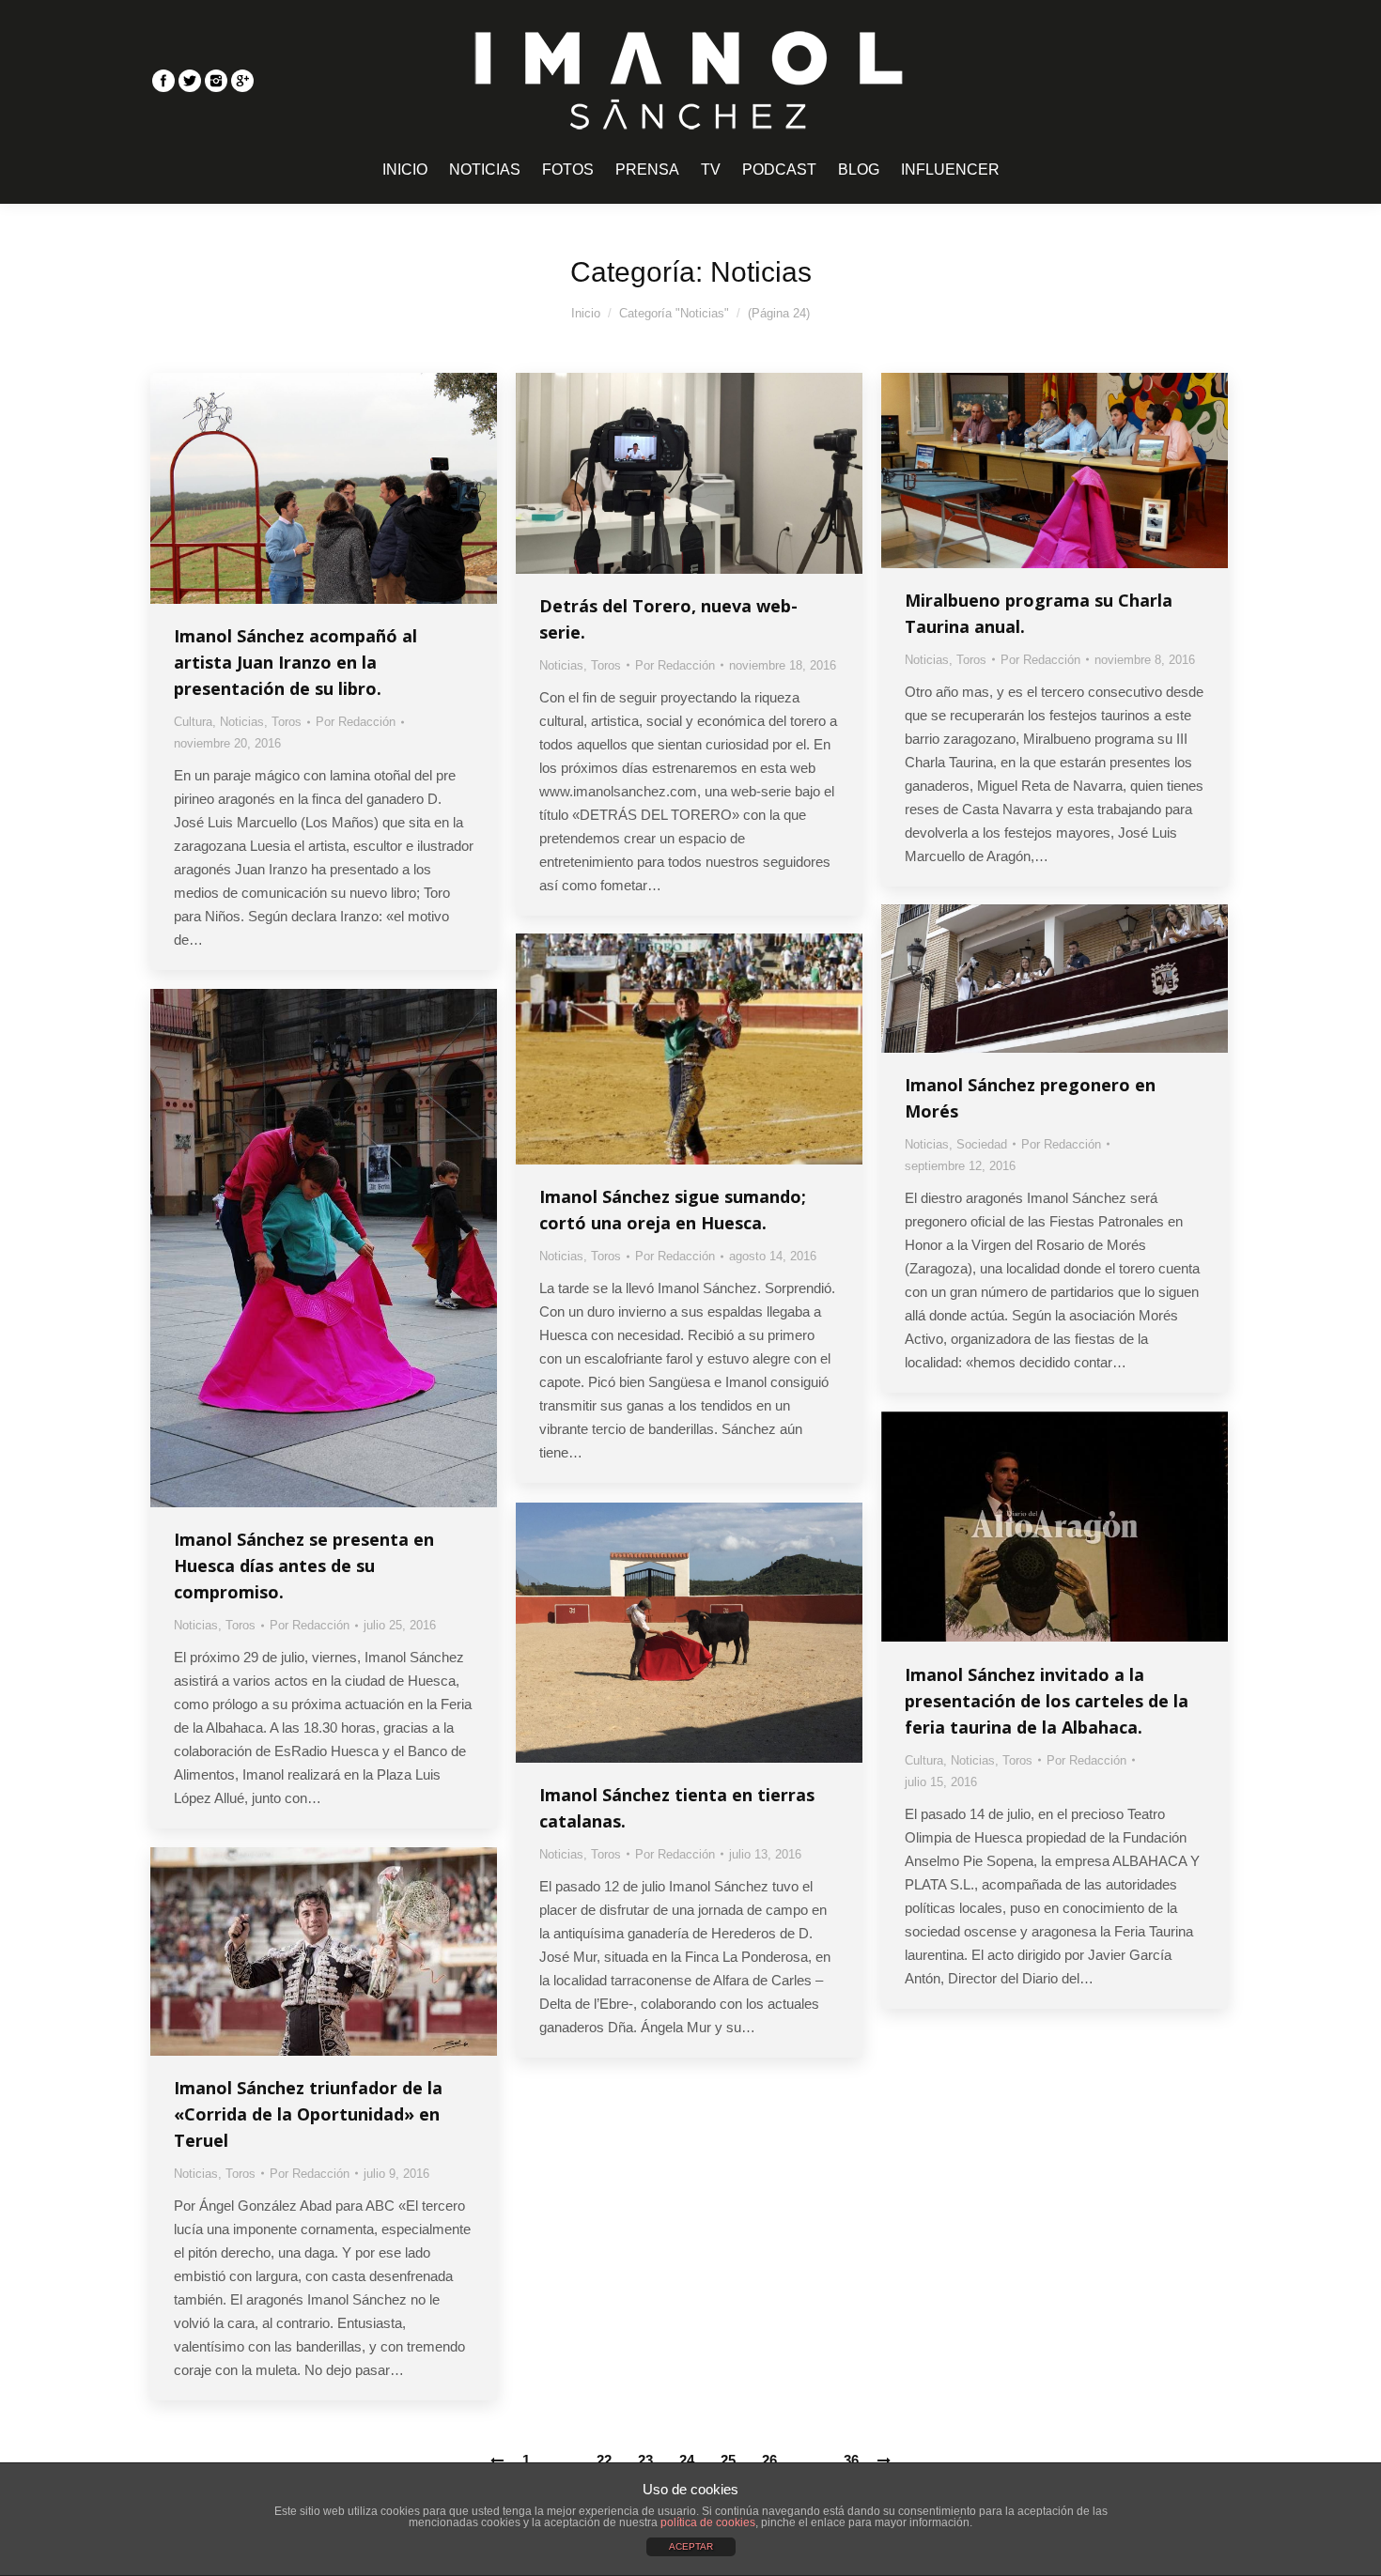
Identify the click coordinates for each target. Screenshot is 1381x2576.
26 (769, 2460)
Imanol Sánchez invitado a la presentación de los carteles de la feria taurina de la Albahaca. (1047, 1701)
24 (687, 2460)
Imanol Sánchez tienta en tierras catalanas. (677, 1808)
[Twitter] (190, 81)
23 (645, 2460)
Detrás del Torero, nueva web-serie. (668, 619)
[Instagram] (216, 81)
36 (851, 2460)
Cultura (193, 722)
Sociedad (982, 1144)
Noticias (242, 722)
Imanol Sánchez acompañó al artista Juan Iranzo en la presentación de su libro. (295, 662)
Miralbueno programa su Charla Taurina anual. (1039, 613)
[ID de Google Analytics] (242, 81)
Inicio (586, 313)
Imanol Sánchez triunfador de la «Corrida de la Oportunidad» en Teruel (308, 2114)
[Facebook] (163, 81)
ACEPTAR (691, 2546)
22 (604, 2460)
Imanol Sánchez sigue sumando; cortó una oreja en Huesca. (673, 1210)
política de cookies (708, 2522)
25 (728, 2460)
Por (356, 722)
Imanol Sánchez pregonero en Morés (1030, 1098)
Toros (287, 722)
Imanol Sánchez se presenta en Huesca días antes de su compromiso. (304, 1566)
